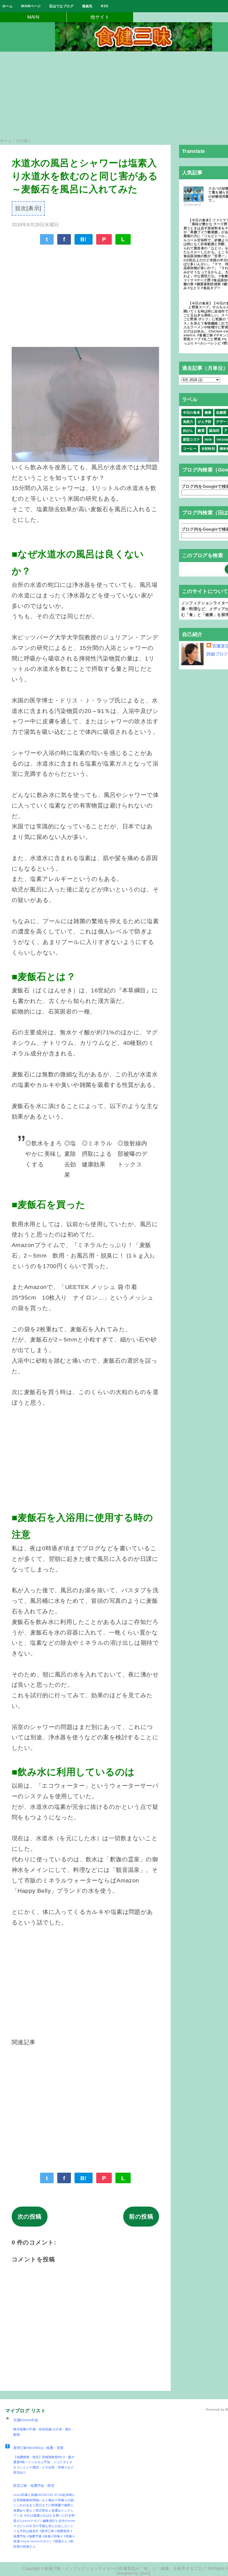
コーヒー (190, 449)
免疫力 (188, 422)
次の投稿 (30, 2216)
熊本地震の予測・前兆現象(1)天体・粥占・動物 (44, 2432)
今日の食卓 (192, 413)
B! (84, 239)
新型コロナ (192, 439)
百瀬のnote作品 (26, 2420)
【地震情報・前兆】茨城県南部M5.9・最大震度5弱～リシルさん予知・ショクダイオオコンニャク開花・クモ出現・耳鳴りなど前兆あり (44, 2465)
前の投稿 (141, 2216)
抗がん (188, 431)
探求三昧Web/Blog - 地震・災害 (38, 2448)
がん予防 (205, 422)
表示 (34, 208)
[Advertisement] (85, 292)
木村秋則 (208, 449)
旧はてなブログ (61, 6)
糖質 (201, 431)
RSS (105, 6)
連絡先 (87, 6)
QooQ (145, 2573)
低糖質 (221, 413)
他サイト (100, 17)
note (208, 439)
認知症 (214, 431)
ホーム (7, 6)
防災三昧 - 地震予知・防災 (34, 2486)
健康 (208, 413)
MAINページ (31, 6)
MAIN (33, 17)
